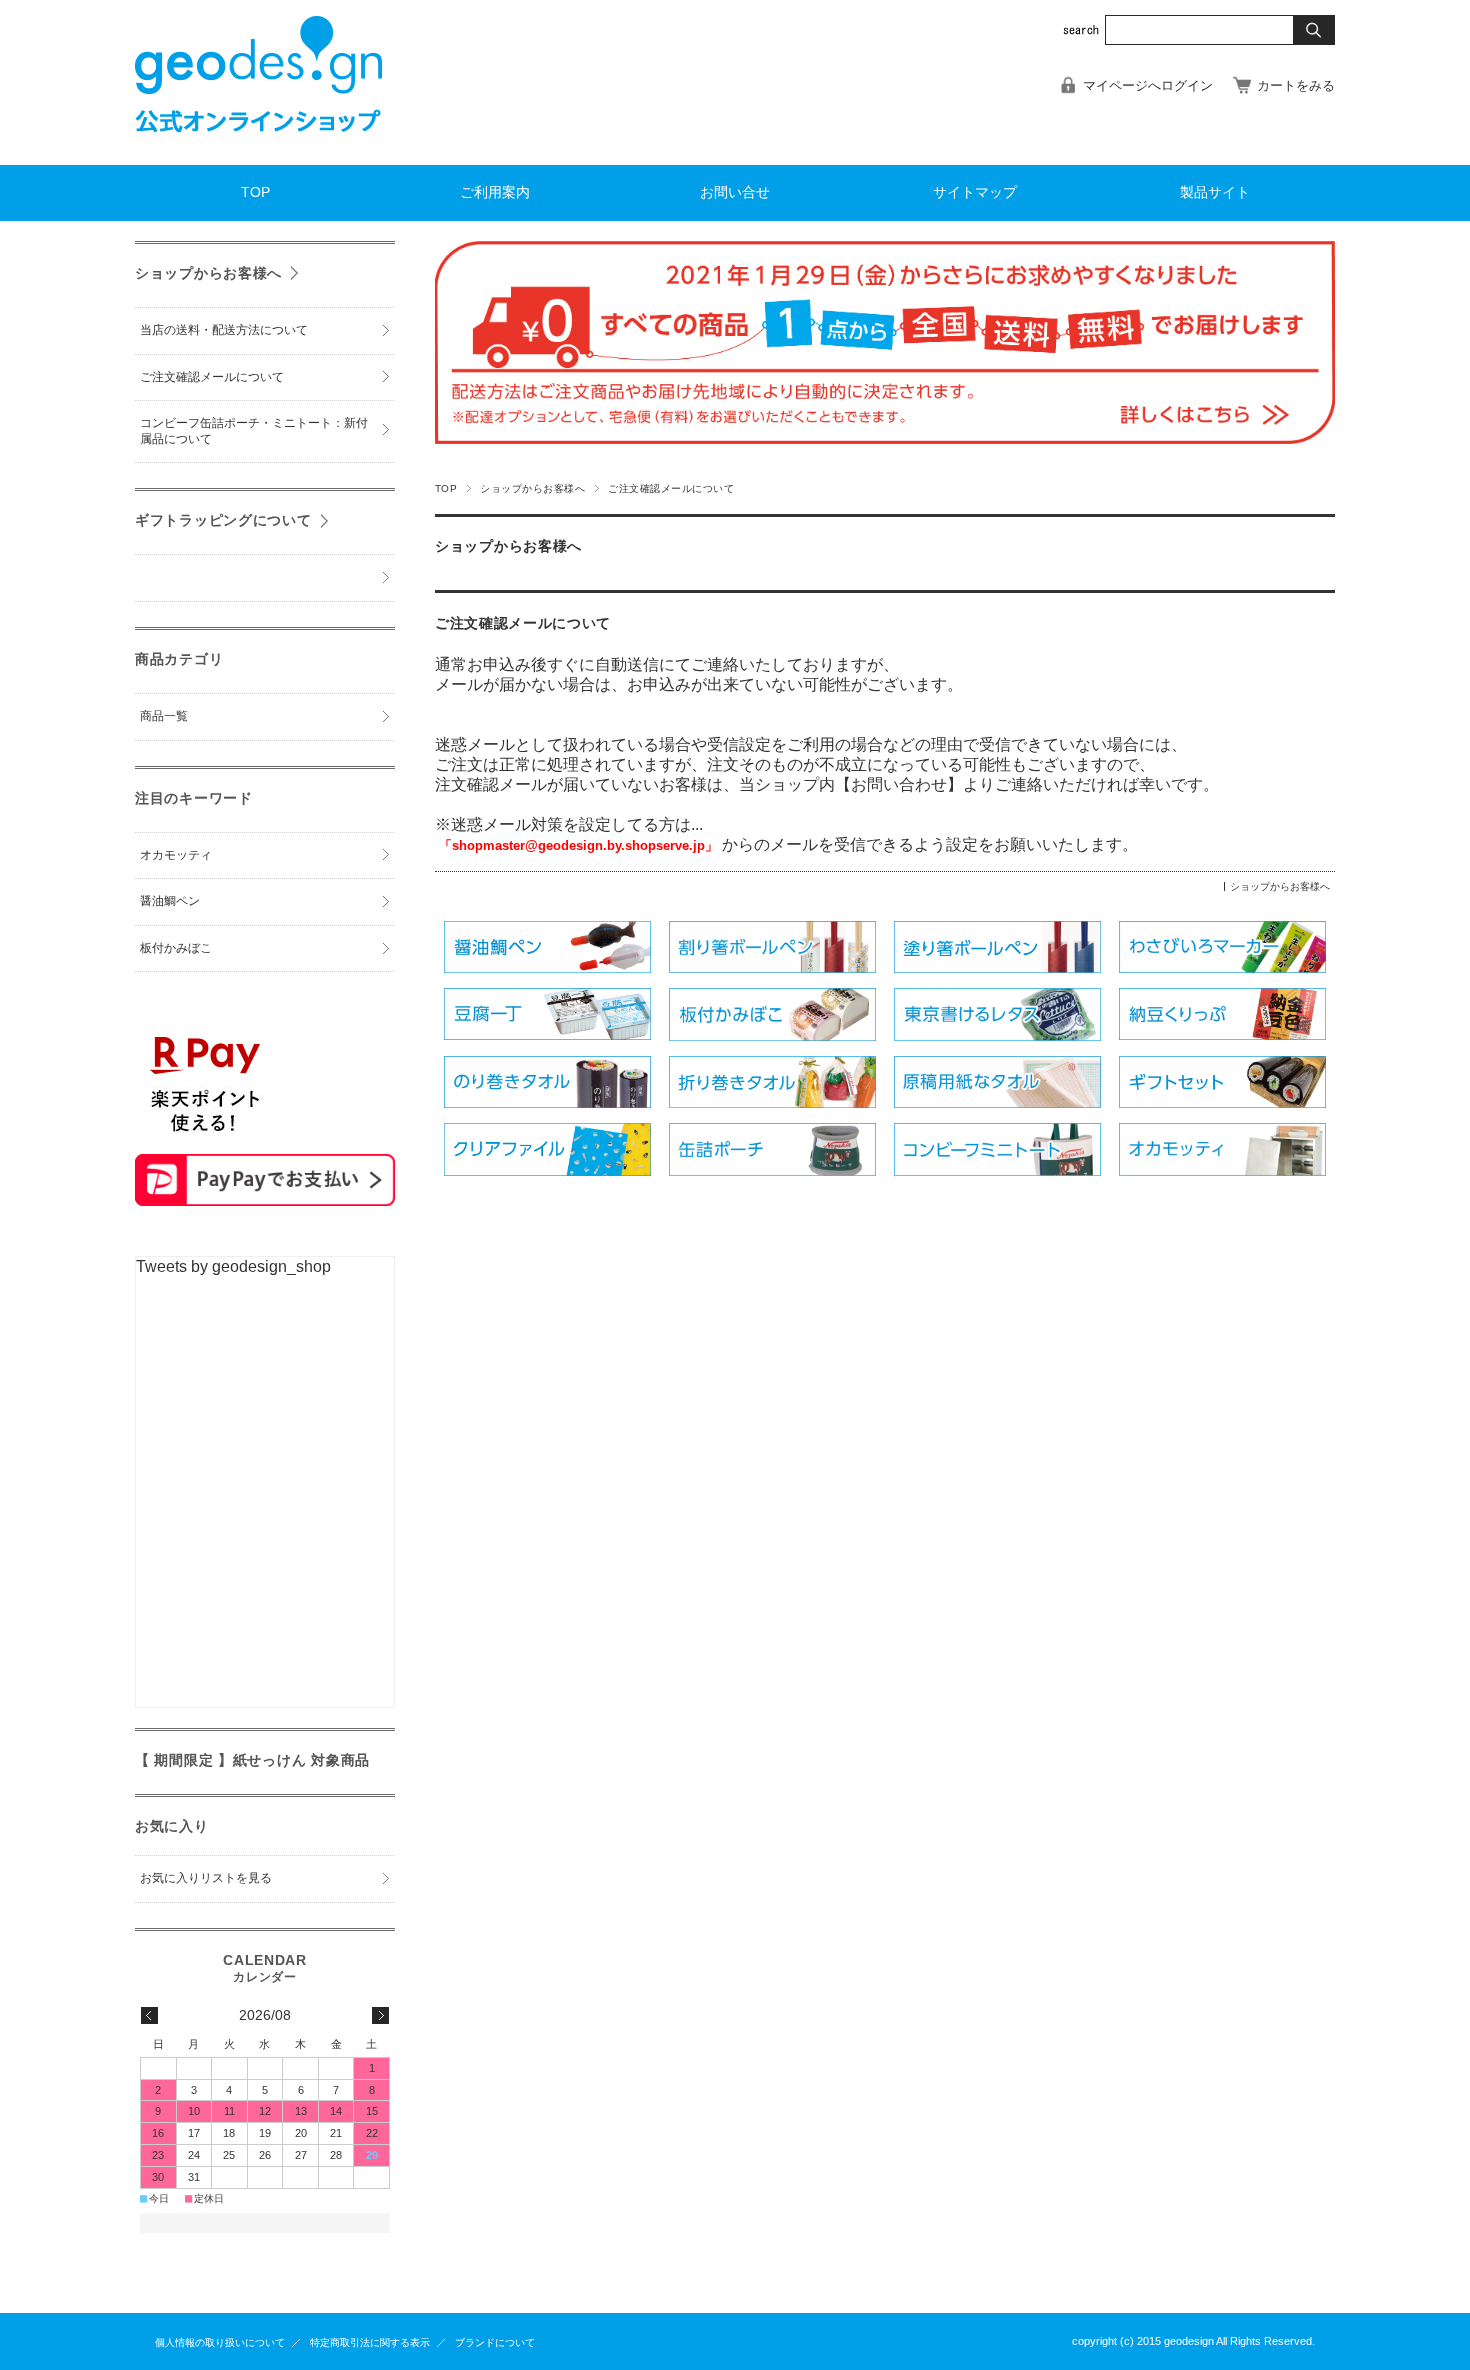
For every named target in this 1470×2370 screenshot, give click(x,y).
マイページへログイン (1148, 85)
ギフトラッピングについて (223, 520)
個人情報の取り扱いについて (220, 2342)
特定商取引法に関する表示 (370, 2342)
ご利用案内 (495, 192)
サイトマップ (975, 192)
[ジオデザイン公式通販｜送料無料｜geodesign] (258, 149)
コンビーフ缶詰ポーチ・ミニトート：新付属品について (254, 431)
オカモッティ (176, 855)
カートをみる (1296, 85)
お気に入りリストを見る (206, 1878)
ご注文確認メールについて (523, 623)
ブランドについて (495, 2342)
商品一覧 (164, 716)
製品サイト (1215, 192)
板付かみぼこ (176, 948)
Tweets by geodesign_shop (233, 1266)
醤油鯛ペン (170, 901)
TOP (255, 192)
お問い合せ (735, 192)
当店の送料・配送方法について (224, 330)
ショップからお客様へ (532, 488)
